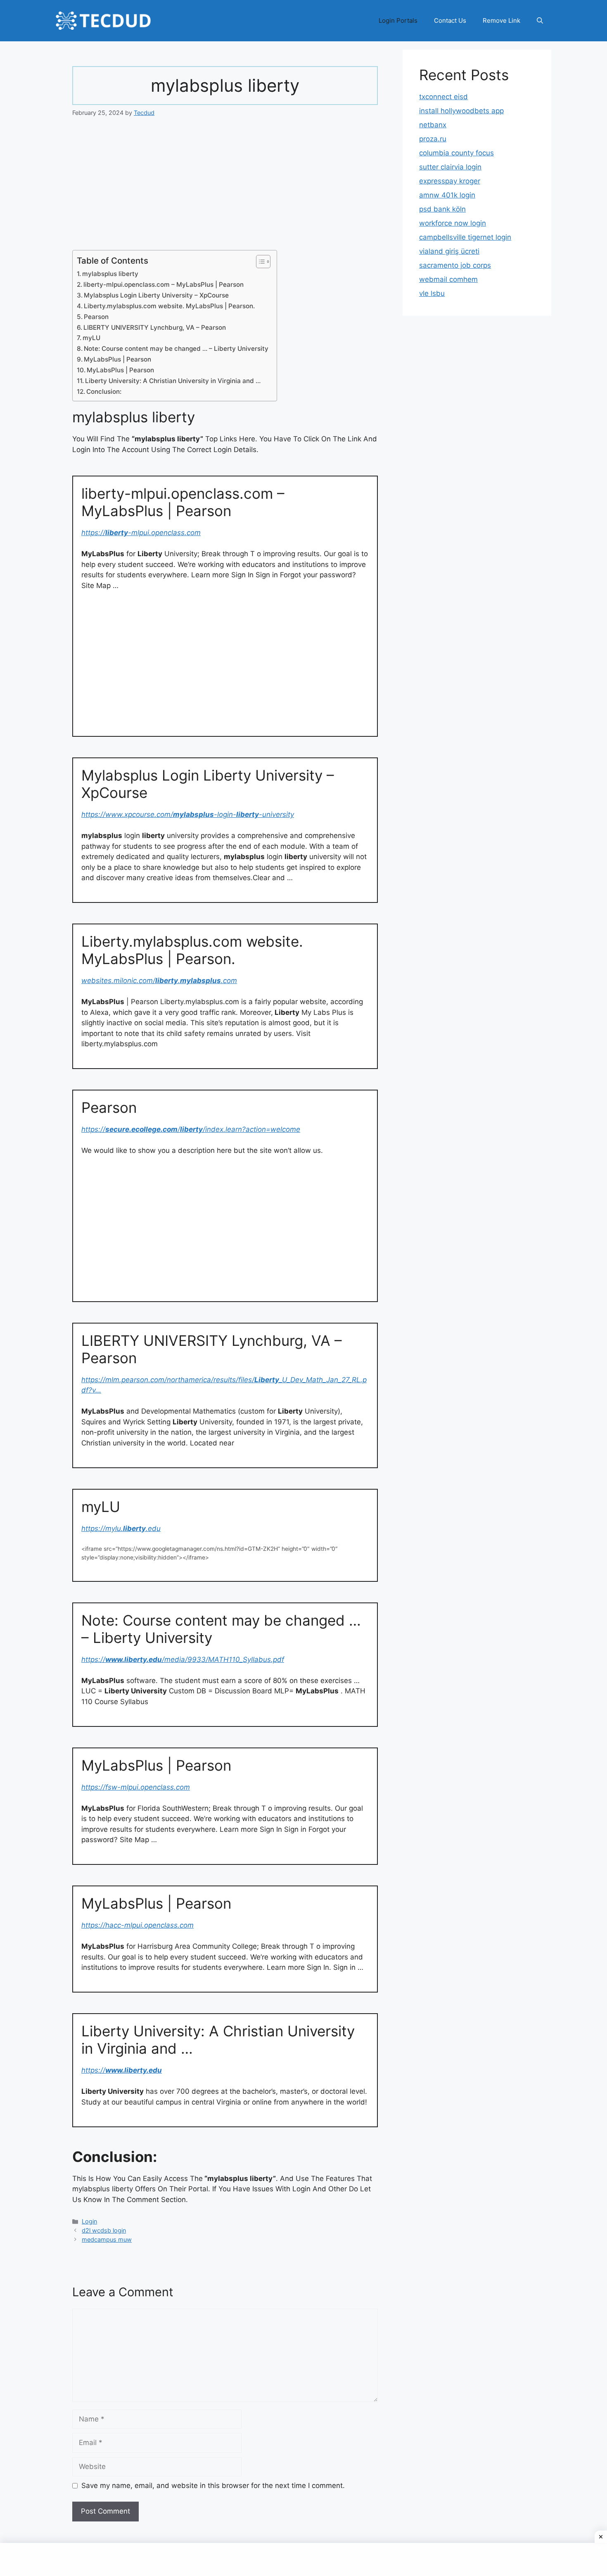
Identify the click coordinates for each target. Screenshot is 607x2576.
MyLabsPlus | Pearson (117, 359)
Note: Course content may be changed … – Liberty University (176, 349)
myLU (91, 338)
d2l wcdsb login (104, 2230)
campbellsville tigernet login (465, 237)
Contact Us (450, 20)
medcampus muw (107, 2239)
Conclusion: (104, 392)
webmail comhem (448, 279)
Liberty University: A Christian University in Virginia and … (173, 381)
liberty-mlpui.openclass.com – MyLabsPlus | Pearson (164, 285)
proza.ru (433, 139)
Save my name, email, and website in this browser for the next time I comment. (213, 2486)
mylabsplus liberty (110, 274)
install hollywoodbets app (461, 111)
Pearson (96, 317)
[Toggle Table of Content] (259, 262)
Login (89, 2221)
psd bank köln (442, 209)
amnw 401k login (447, 195)
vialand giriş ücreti (449, 251)
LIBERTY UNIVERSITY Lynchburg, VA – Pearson (155, 327)
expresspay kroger (450, 181)
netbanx (433, 125)
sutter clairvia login (450, 167)
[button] (540, 21)
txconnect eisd (443, 97)
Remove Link (501, 20)
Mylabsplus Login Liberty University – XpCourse (156, 295)
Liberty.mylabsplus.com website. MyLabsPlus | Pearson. (169, 306)
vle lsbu (432, 293)
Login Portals (398, 20)
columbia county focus (456, 153)
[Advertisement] (225, 189)
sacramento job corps (455, 265)
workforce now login (453, 223)
